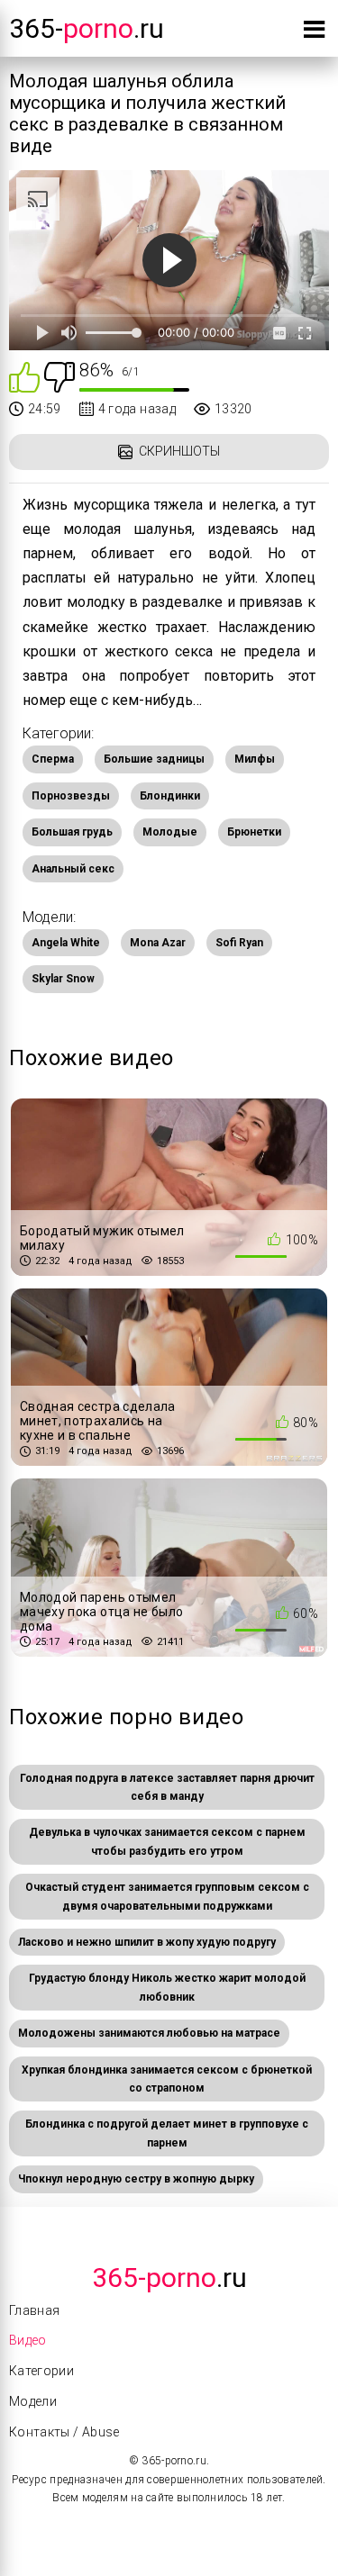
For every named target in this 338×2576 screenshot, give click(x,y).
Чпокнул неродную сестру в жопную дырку (136, 2179)
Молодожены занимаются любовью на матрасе (149, 2033)
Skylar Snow (63, 979)
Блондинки (170, 796)
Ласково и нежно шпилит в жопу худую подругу (147, 1942)
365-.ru (87, 28)
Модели (33, 2401)
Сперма (53, 759)
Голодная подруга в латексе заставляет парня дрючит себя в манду (167, 1787)
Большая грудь (72, 832)
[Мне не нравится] (59, 376)
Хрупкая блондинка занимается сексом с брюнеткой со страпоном (167, 2079)
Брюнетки (254, 832)
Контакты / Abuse (64, 2432)
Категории (41, 2371)
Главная (34, 2310)
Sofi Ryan (239, 943)
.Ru (169, 2278)
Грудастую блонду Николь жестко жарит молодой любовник (167, 1987)
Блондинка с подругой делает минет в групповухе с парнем (167, 2133)
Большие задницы (154, 759)
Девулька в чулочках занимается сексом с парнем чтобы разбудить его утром (167, 1841)
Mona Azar (158, 943)
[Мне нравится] (24, 376)
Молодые (170, 832)
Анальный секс (73, 869)
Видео (28, 2340)
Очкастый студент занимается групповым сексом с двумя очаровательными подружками (167, 1896)
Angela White (66, 943)
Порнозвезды (71, 796)
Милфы (255, 759)
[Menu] (314, 33)
